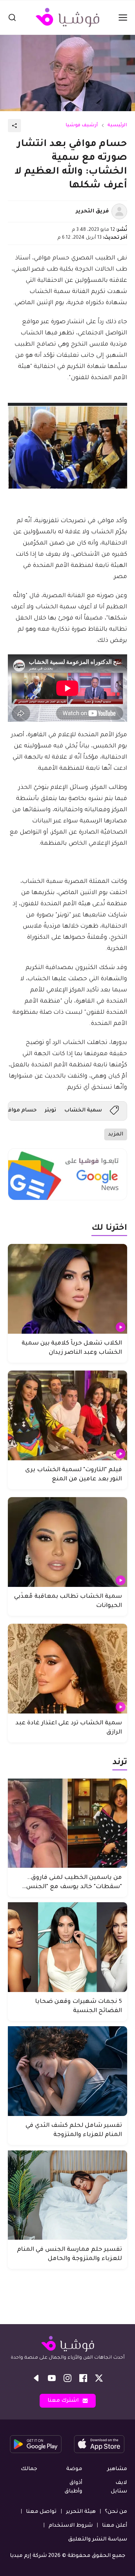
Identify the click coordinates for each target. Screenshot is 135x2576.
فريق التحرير (92, 211)
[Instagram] (67, 2378)
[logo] (67, 17)
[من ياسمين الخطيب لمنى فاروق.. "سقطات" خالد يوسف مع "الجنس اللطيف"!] (67, 1823)
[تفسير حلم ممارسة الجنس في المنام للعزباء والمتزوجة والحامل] (67, 2195)
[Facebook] (83, 2378)
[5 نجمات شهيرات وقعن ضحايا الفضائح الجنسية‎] (67, 1947)
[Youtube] (52, 2378)
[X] (99, 2378)
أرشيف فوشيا (82, 126)
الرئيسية (117, 126)
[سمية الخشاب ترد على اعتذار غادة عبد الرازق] (67, 1669)
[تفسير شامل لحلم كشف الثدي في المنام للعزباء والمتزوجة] (67, 2071)
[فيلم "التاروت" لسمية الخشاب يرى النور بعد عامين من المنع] (67, 1415)
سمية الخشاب (83, 1110)
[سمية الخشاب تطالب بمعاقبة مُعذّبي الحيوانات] (67, 1542)
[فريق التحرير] (119, 211)
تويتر (50, 1110)
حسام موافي (21, 1110)
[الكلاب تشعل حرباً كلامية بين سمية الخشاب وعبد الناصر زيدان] (67, 1289)
